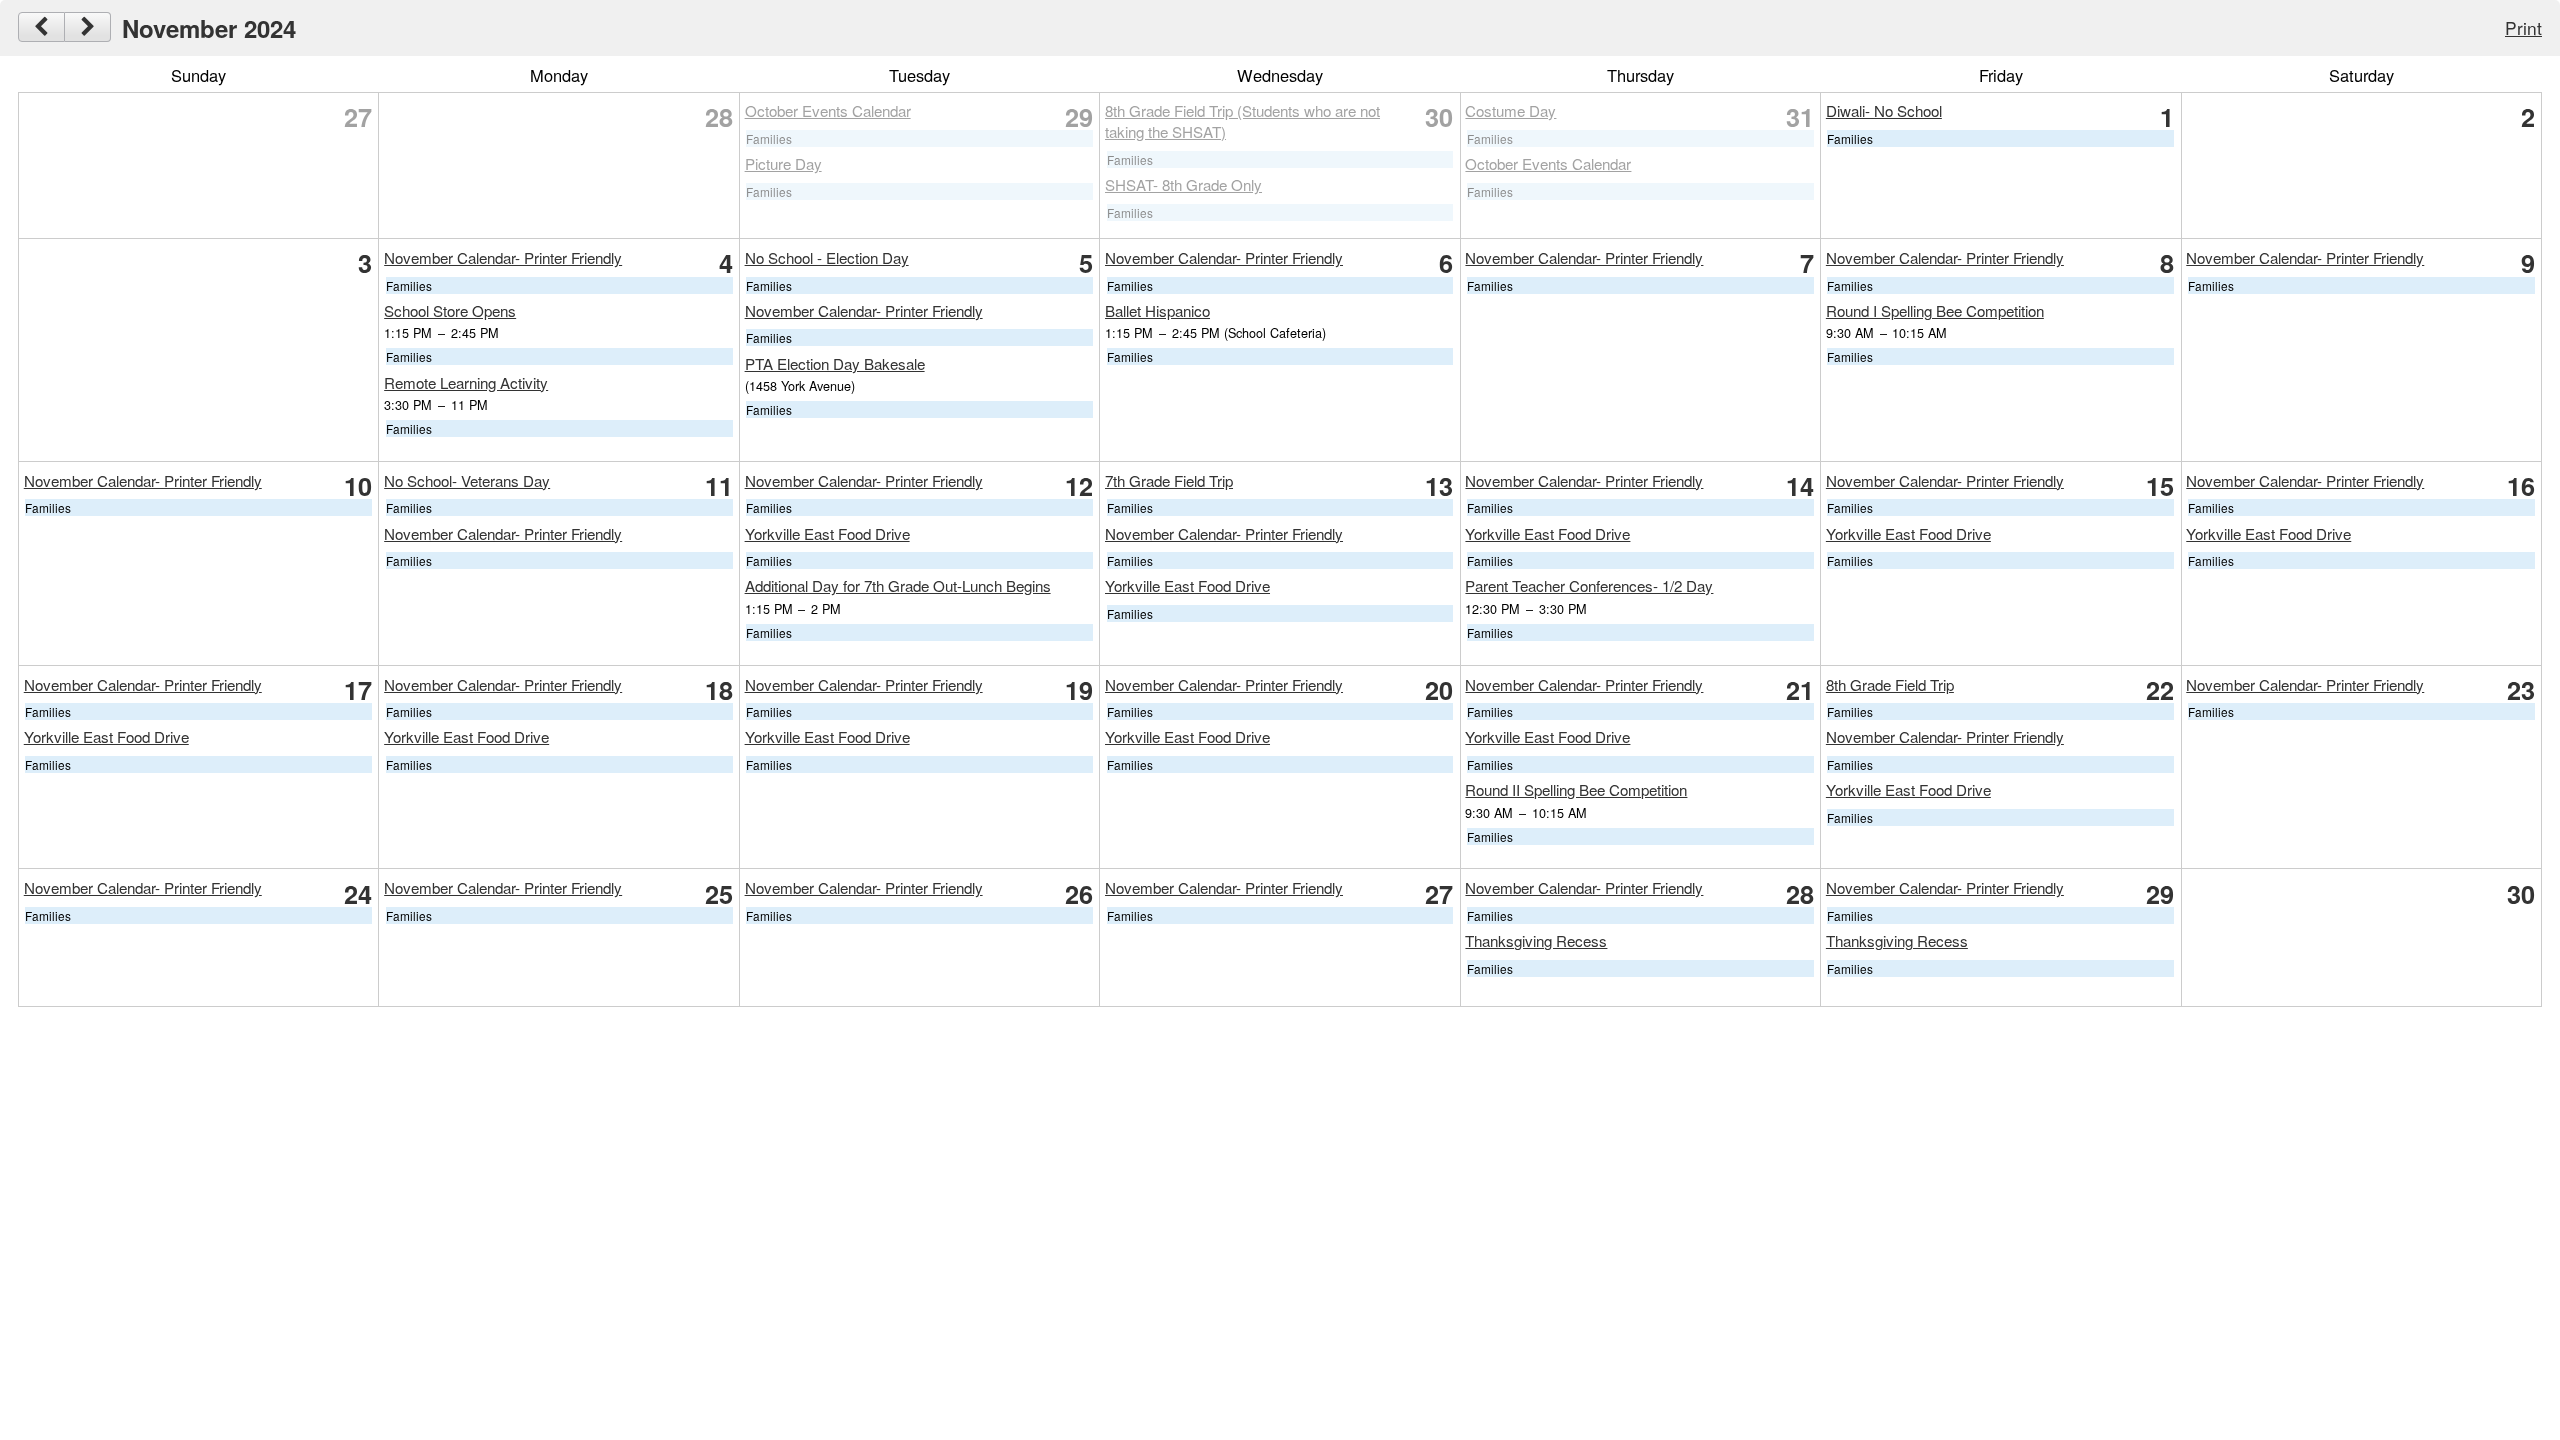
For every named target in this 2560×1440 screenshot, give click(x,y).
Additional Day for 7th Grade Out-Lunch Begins (898, 585)
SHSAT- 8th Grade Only (1183, 184)
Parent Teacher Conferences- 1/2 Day (1589, 585)
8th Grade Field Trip (1890, 684)
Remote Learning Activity (466, 382)
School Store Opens (450, 310)
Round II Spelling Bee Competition (1576, 789)
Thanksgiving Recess (1536, 940)
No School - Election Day (827, 257)
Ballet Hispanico (1157, 310)
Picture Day (783, 163)
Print (2523, 27)
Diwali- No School (1884, 110)
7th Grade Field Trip (1169, 480)
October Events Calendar (828, 110)
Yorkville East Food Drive (827, 533)
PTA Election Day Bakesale (835, 363)
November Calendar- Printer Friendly (503, 257)
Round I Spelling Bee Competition (1935, 310)
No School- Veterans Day (467, 480)
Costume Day (1510, 110)
